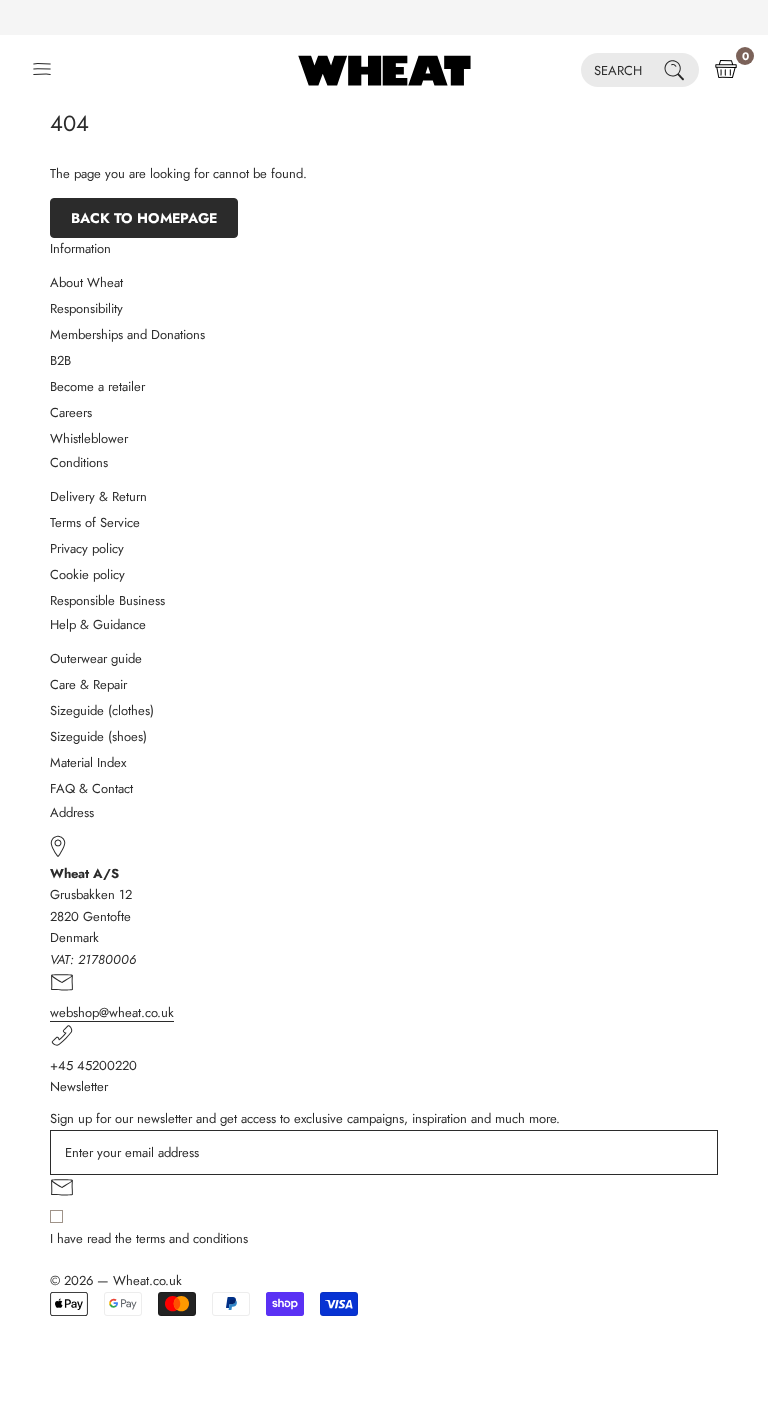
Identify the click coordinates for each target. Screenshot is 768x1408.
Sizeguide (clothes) (102, 710)
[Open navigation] (42, 70)
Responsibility (86, 308)
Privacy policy (87, 548)
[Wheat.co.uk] (384, 70)
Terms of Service (95, 522)
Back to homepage (144, 218)
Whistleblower (89, 438)
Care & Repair (88, 684)
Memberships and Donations (127, 334)
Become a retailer (97, 386)
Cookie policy (87, 574)
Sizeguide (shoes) (98, 736)
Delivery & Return (98, 496)
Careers (71, 412)
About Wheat (86, 282)
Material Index (88, 762)
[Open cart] (726, 70)
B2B (60, 360)
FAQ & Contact (91, 788)
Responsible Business (107, 600)
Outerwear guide (96, 658)
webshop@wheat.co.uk (112, 1012)
